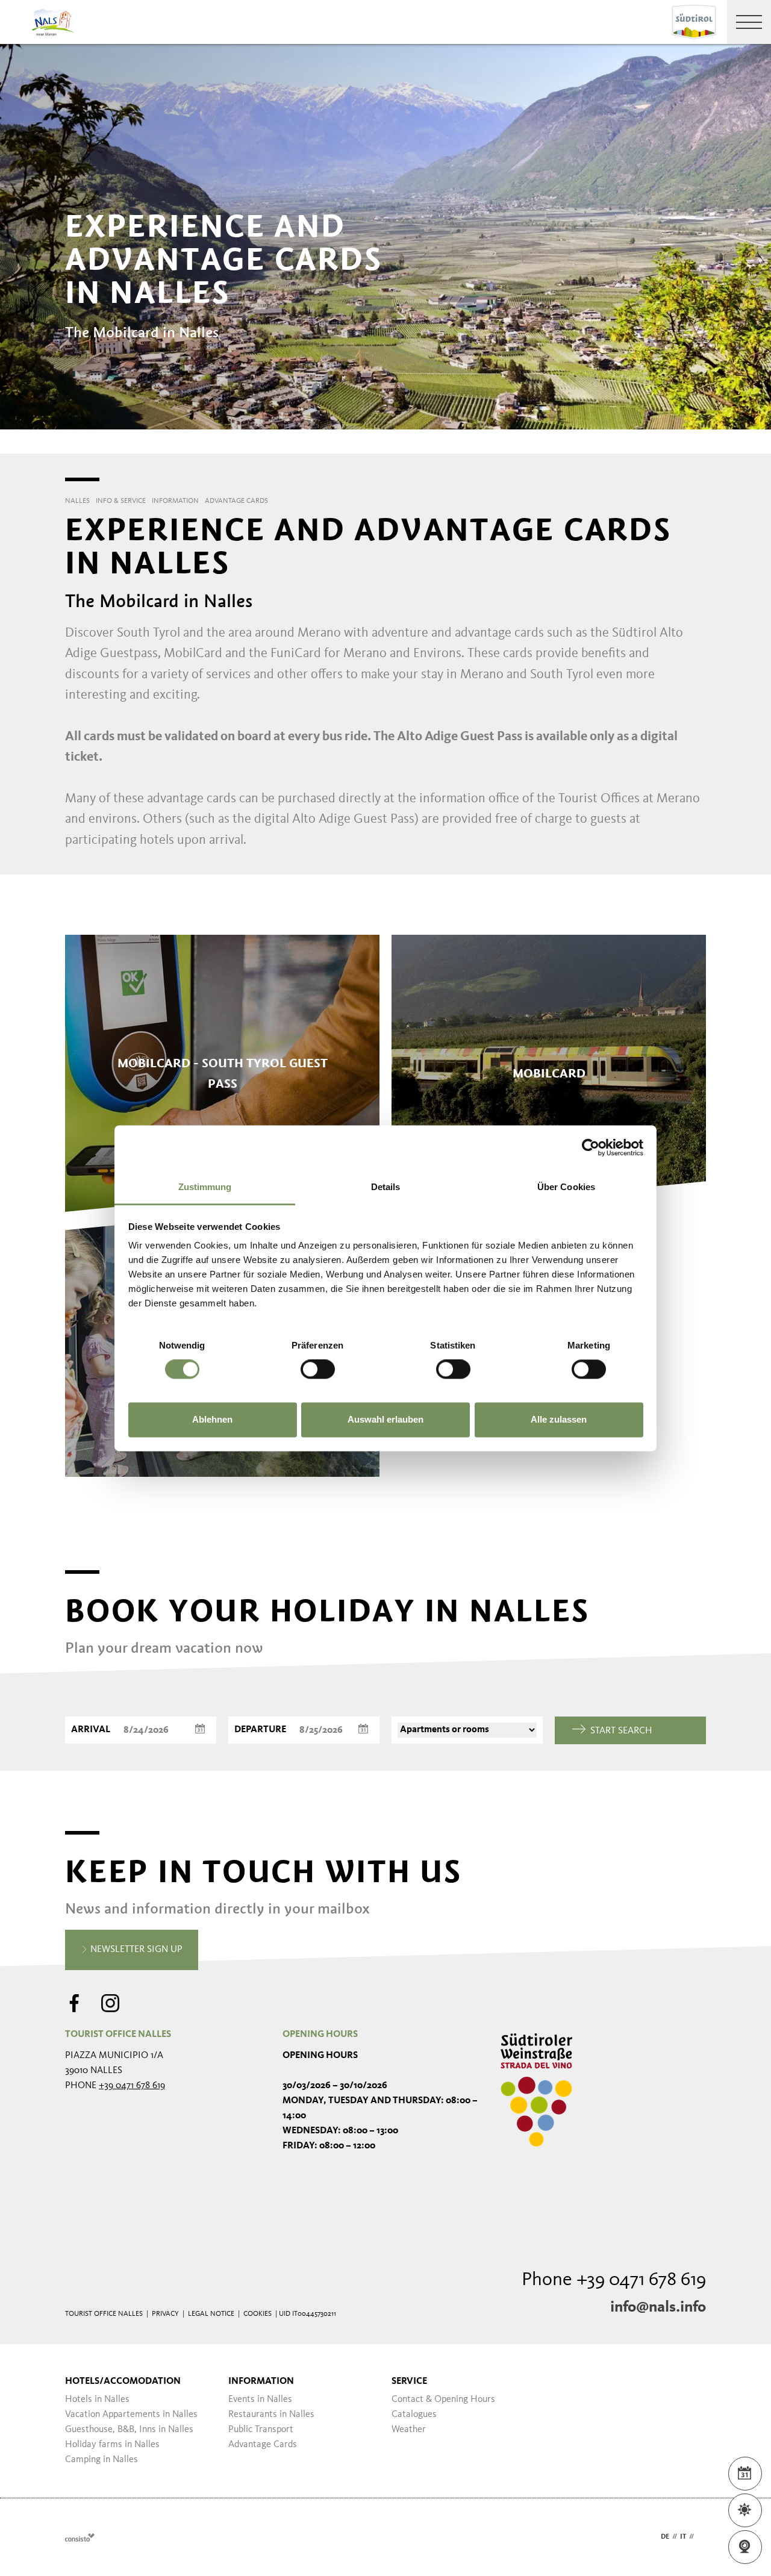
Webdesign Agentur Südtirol (80, 2537)
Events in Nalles (260, 2400)
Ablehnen (212, 1419)
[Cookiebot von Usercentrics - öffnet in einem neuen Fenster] (591, 1147)
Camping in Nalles (101, 2460)
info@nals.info (658, 2307)
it (683, 2537)
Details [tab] (386, 1187)
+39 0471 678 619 (132, 2086)
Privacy (165, 2314)
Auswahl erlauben (385, 1419)
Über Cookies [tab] (566, 1187)
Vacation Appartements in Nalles (131, 2415)
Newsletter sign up (135, 1950)
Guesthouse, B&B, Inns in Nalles (129, 2430)
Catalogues (414, 2415)
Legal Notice (211, 2314)
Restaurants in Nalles (271, 2415)
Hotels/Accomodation (123, 2381)
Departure (260, 1730)
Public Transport (261, 2430)
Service (409, 2381)
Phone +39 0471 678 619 (614, 2280)
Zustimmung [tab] (205, 1187)
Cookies (258, 2314)
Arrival (91, 1730)
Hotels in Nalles (97, 2400)
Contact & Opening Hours (443, 2400)
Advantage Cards (263, 2445)
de (665, 2537)
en (701, 2537)
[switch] (318, 1369)
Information (261, 2381)
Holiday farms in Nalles (112, 2445)
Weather (409, 2430)
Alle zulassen (559, 1419)
